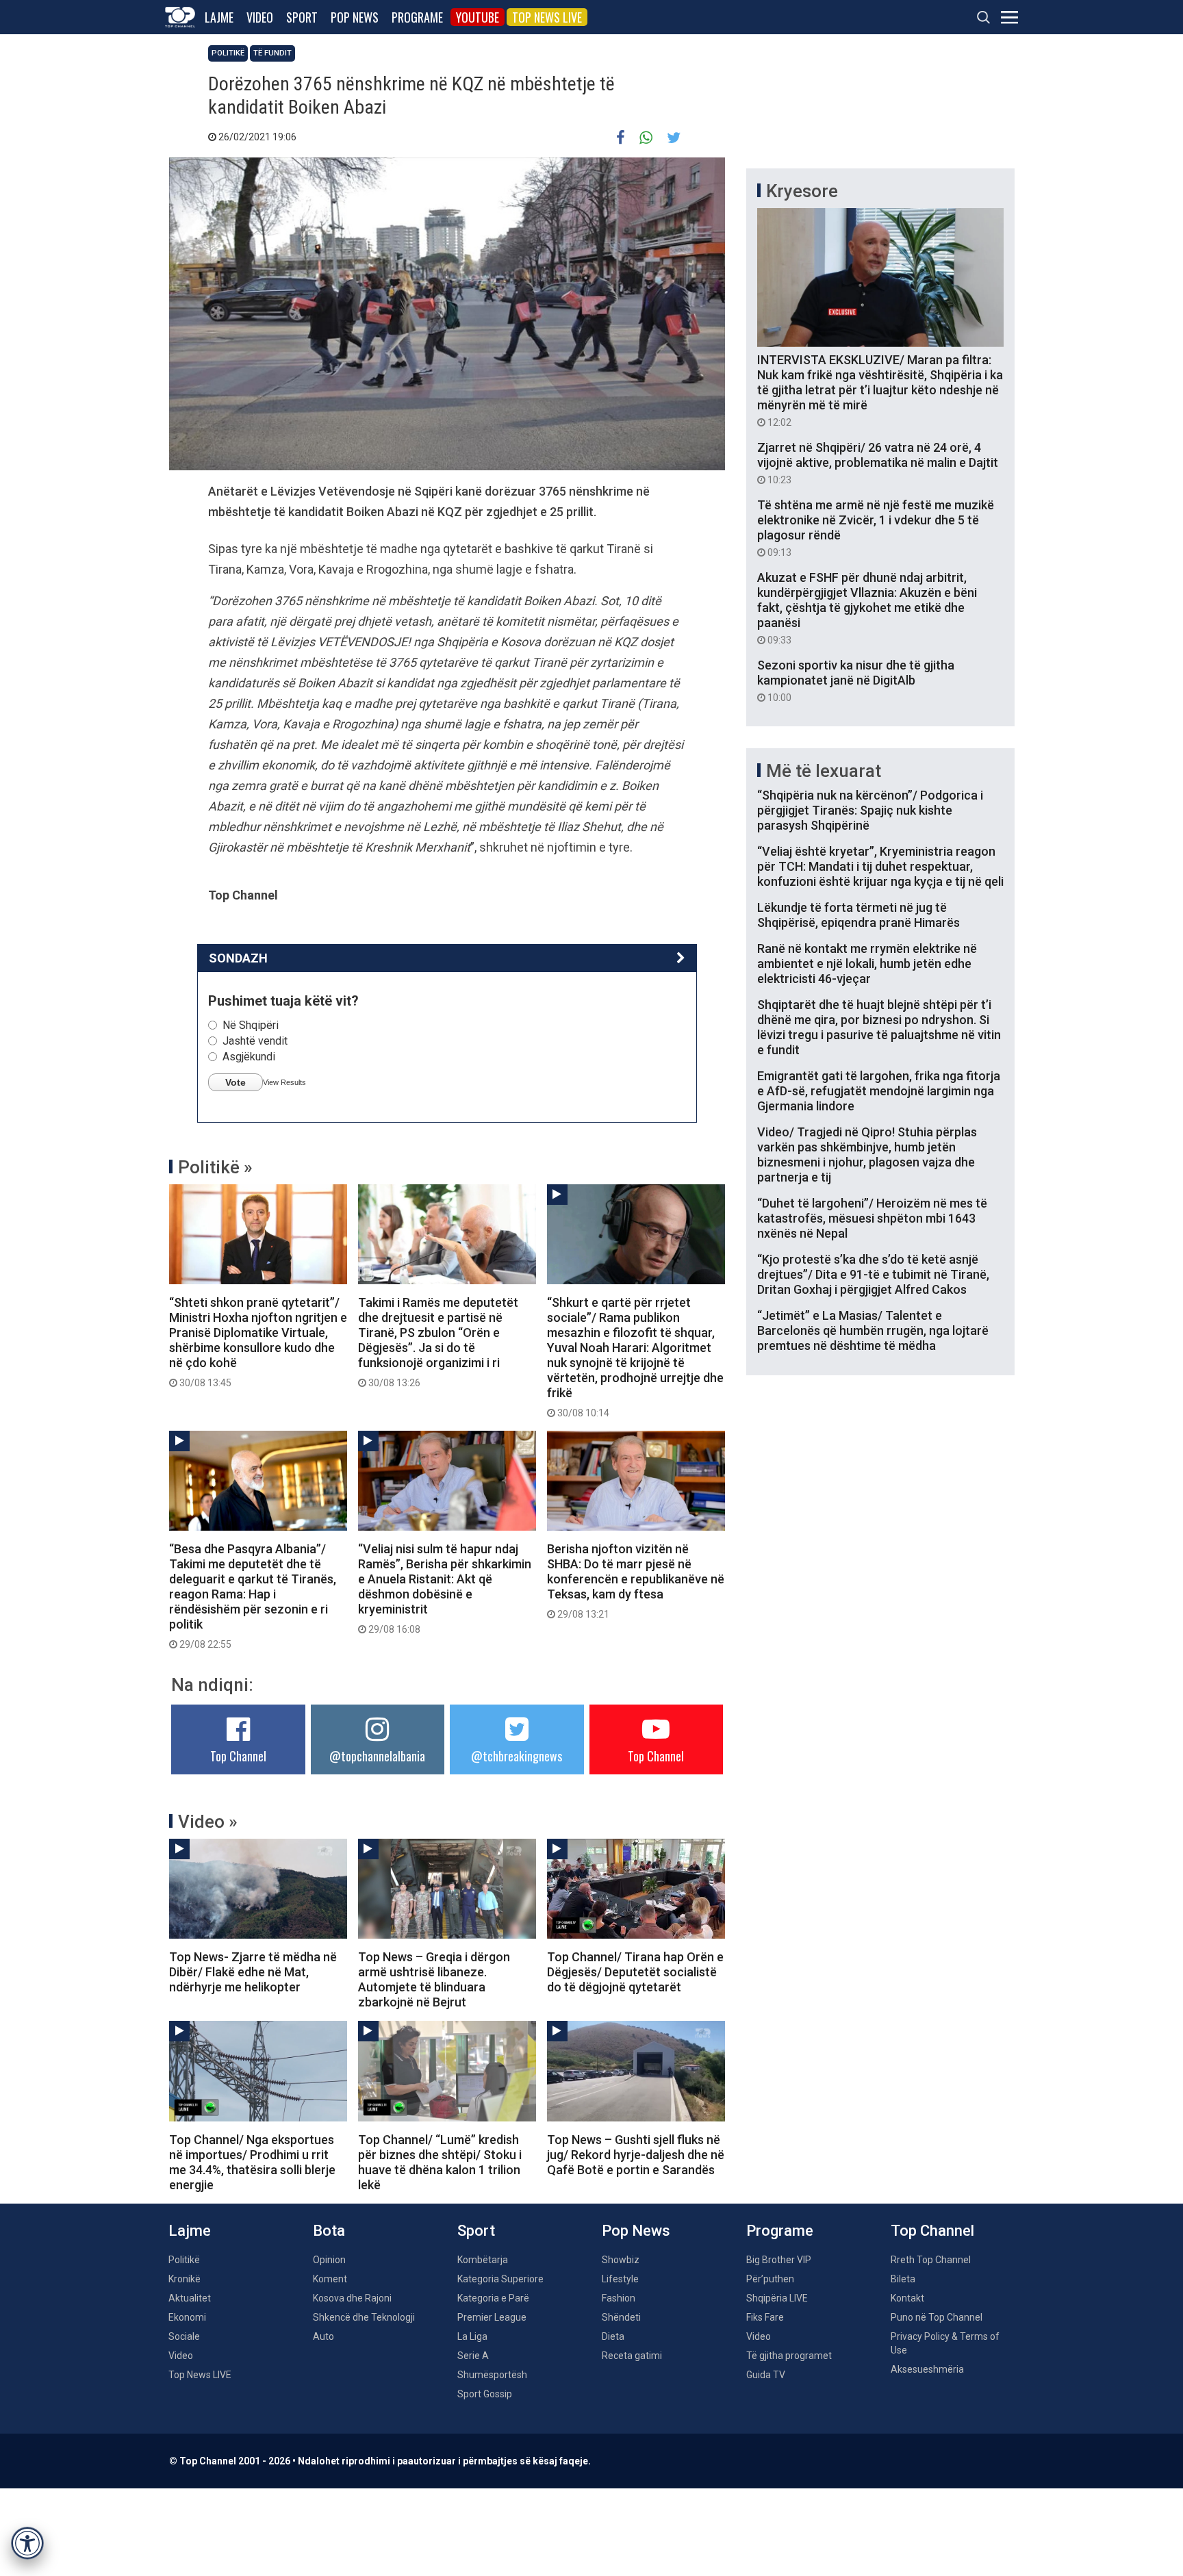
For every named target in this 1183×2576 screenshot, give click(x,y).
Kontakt (907, 2298)
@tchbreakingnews (517, 1756)
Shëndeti (621, 2317)
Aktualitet (190, 2298)
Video (260, 17)
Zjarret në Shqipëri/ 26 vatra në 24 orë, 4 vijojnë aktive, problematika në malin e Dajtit (878, 463)
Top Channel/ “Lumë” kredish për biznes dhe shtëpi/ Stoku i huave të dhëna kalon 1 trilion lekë (440, 2162)
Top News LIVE (547, 17)
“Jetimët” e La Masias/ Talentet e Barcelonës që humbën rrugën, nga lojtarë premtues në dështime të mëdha (873, 1330)
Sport (302, 17)
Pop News (355, 17)
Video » (208, 1822)
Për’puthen (770, 2279)
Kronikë (185, 2279)
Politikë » (215, 1167)
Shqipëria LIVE (777, 2298)
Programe (417, 17)
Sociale (184, 2336)
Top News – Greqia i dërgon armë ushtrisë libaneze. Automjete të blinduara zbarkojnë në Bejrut (434, 1979)
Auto (323, 2336)
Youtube (478, 17)
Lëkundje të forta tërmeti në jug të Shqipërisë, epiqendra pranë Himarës (858, 915)
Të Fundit (272, 53)
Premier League (492, 2317)
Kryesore (802, 191)
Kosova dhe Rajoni (352, 2298)
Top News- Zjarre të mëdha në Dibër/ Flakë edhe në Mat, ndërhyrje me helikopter (253, 1972)
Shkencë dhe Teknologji (364, 2317)
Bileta (903, 2279)
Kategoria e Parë (493, 2298)
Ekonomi (187, 2317)
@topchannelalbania (377, 1756)
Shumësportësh (492, 2375)
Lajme (219, 17)
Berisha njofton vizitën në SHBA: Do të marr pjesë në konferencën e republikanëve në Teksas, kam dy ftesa (636, 1581)
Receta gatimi (632, 2356)
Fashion (619, 2298)
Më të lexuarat (824, 771)
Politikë (228, 53)
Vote (236, 1082)
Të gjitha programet (789, 2356)
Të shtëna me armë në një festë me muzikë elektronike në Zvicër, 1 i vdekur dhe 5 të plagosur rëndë (876, 528)
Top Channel (238, 1756)
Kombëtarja (483, 2260)
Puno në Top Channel (937, 2317)
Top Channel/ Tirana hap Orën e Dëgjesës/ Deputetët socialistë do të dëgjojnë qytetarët (635, 1972)
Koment (330, 2279)
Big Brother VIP (779, 2260)
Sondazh (238, 958)
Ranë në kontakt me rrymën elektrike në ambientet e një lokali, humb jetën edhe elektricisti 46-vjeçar (867, 964)
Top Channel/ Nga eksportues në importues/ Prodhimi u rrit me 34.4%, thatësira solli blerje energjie (252, 2162)
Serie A (473, 2356)
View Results (284, 1082)
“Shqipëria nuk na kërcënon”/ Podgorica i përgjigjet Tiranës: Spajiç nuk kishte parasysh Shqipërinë (870, 810)
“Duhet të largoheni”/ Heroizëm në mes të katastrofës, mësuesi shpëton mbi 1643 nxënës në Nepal (872, 1218)
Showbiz (621, 2260)
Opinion (329, 2260)
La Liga (472, 2336)
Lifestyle (620, 2279)
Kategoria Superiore (500, 2279)
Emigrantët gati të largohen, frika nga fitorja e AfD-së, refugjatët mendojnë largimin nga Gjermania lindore (879, 1091)
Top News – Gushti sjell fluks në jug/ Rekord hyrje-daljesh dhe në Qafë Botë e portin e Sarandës (636, 2155)
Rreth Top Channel (931, 2260)
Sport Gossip (485, 2394)
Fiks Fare (765, 2317)
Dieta (613, 2336)
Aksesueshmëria (927, 2369)
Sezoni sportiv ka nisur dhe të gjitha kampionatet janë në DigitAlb (856, 680)
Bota (329, 2231)
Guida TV (766, 2375)
